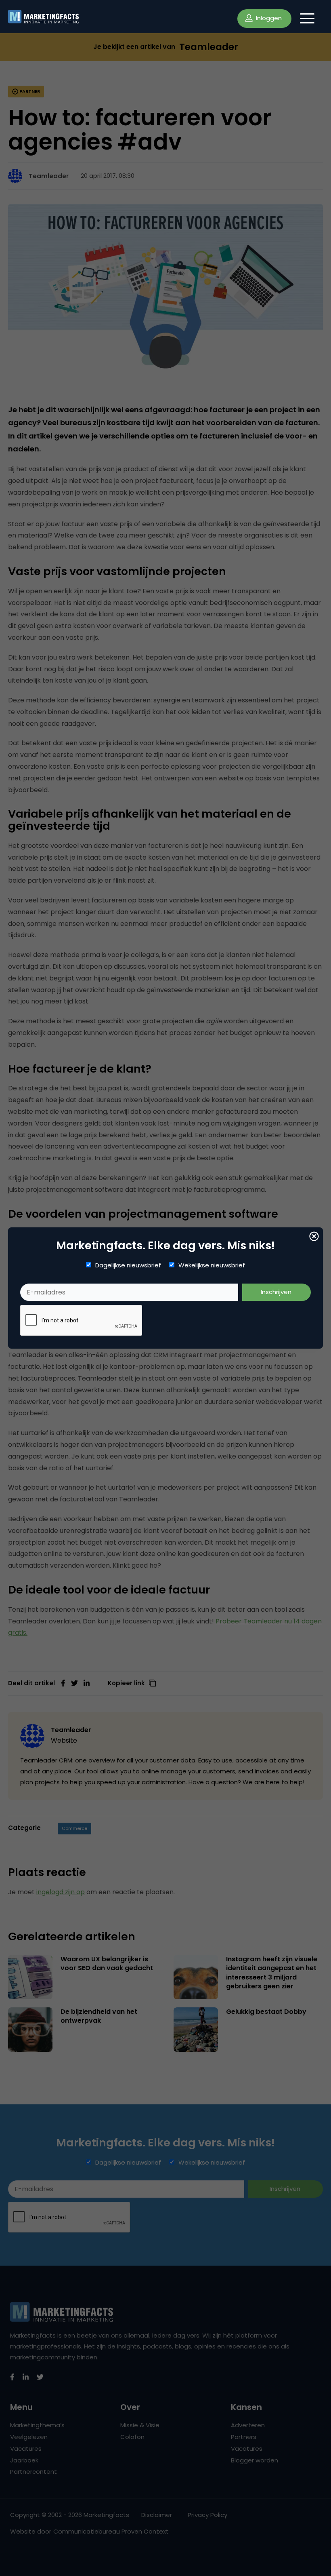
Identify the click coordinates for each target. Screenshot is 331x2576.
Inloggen (268, 18)
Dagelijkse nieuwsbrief (128, 1265)
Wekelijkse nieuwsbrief (212, 1265)
